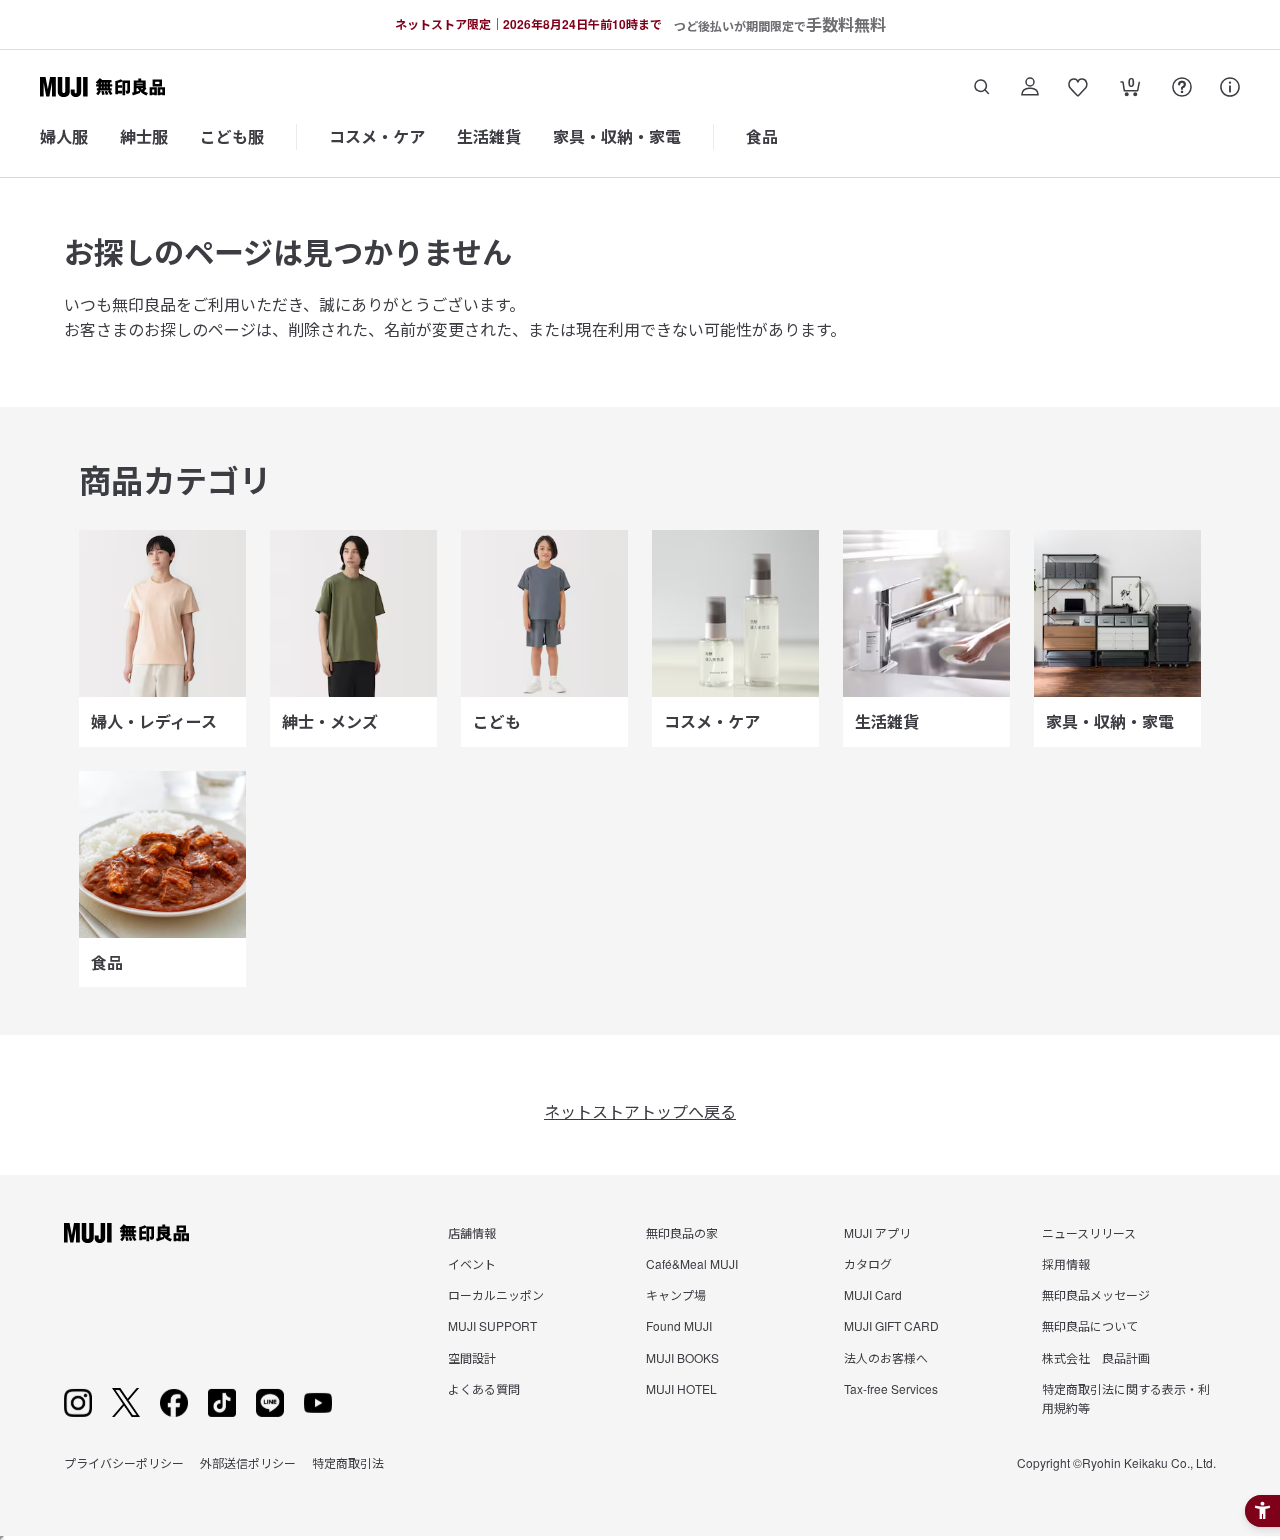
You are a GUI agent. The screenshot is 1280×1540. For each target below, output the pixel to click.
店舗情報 (472, 1232)
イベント (472, 1263)
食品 (762, 136)
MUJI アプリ (877, 1232)
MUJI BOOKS (682, 1357)
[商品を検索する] (982, 87)
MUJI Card (873, 1294)
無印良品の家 (682, 1232)
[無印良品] (126, 1233)
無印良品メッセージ (1096, 1294)
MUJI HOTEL (681, 1388)
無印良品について (1090, 1325)
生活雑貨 (489, 136)
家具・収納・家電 (617, 136)
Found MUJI (679, 1325)
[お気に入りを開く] (1078, 87)
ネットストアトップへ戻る (640, 1111)
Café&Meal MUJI (692, 1263)
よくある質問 (484, 1388)
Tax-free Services (891, 1388)
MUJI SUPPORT (492, 1325)
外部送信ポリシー (248, 1462)
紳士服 (144, 136)
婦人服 (64, 136)
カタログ (868, 1263)
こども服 (232, 136)
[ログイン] (1030, 87)
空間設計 (472, 1357)
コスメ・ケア (377, 136)
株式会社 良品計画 (1096, 1357)
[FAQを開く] (1182, 87)
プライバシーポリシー (124, 1462)
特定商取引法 (348, 1462)
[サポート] (1230, 87)
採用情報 (1066, 1263)
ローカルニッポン (496, 1294)
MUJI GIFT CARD (891, 1325)
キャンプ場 (676, 1294)
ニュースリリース (1089, 1232)
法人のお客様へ (886, 1357)
